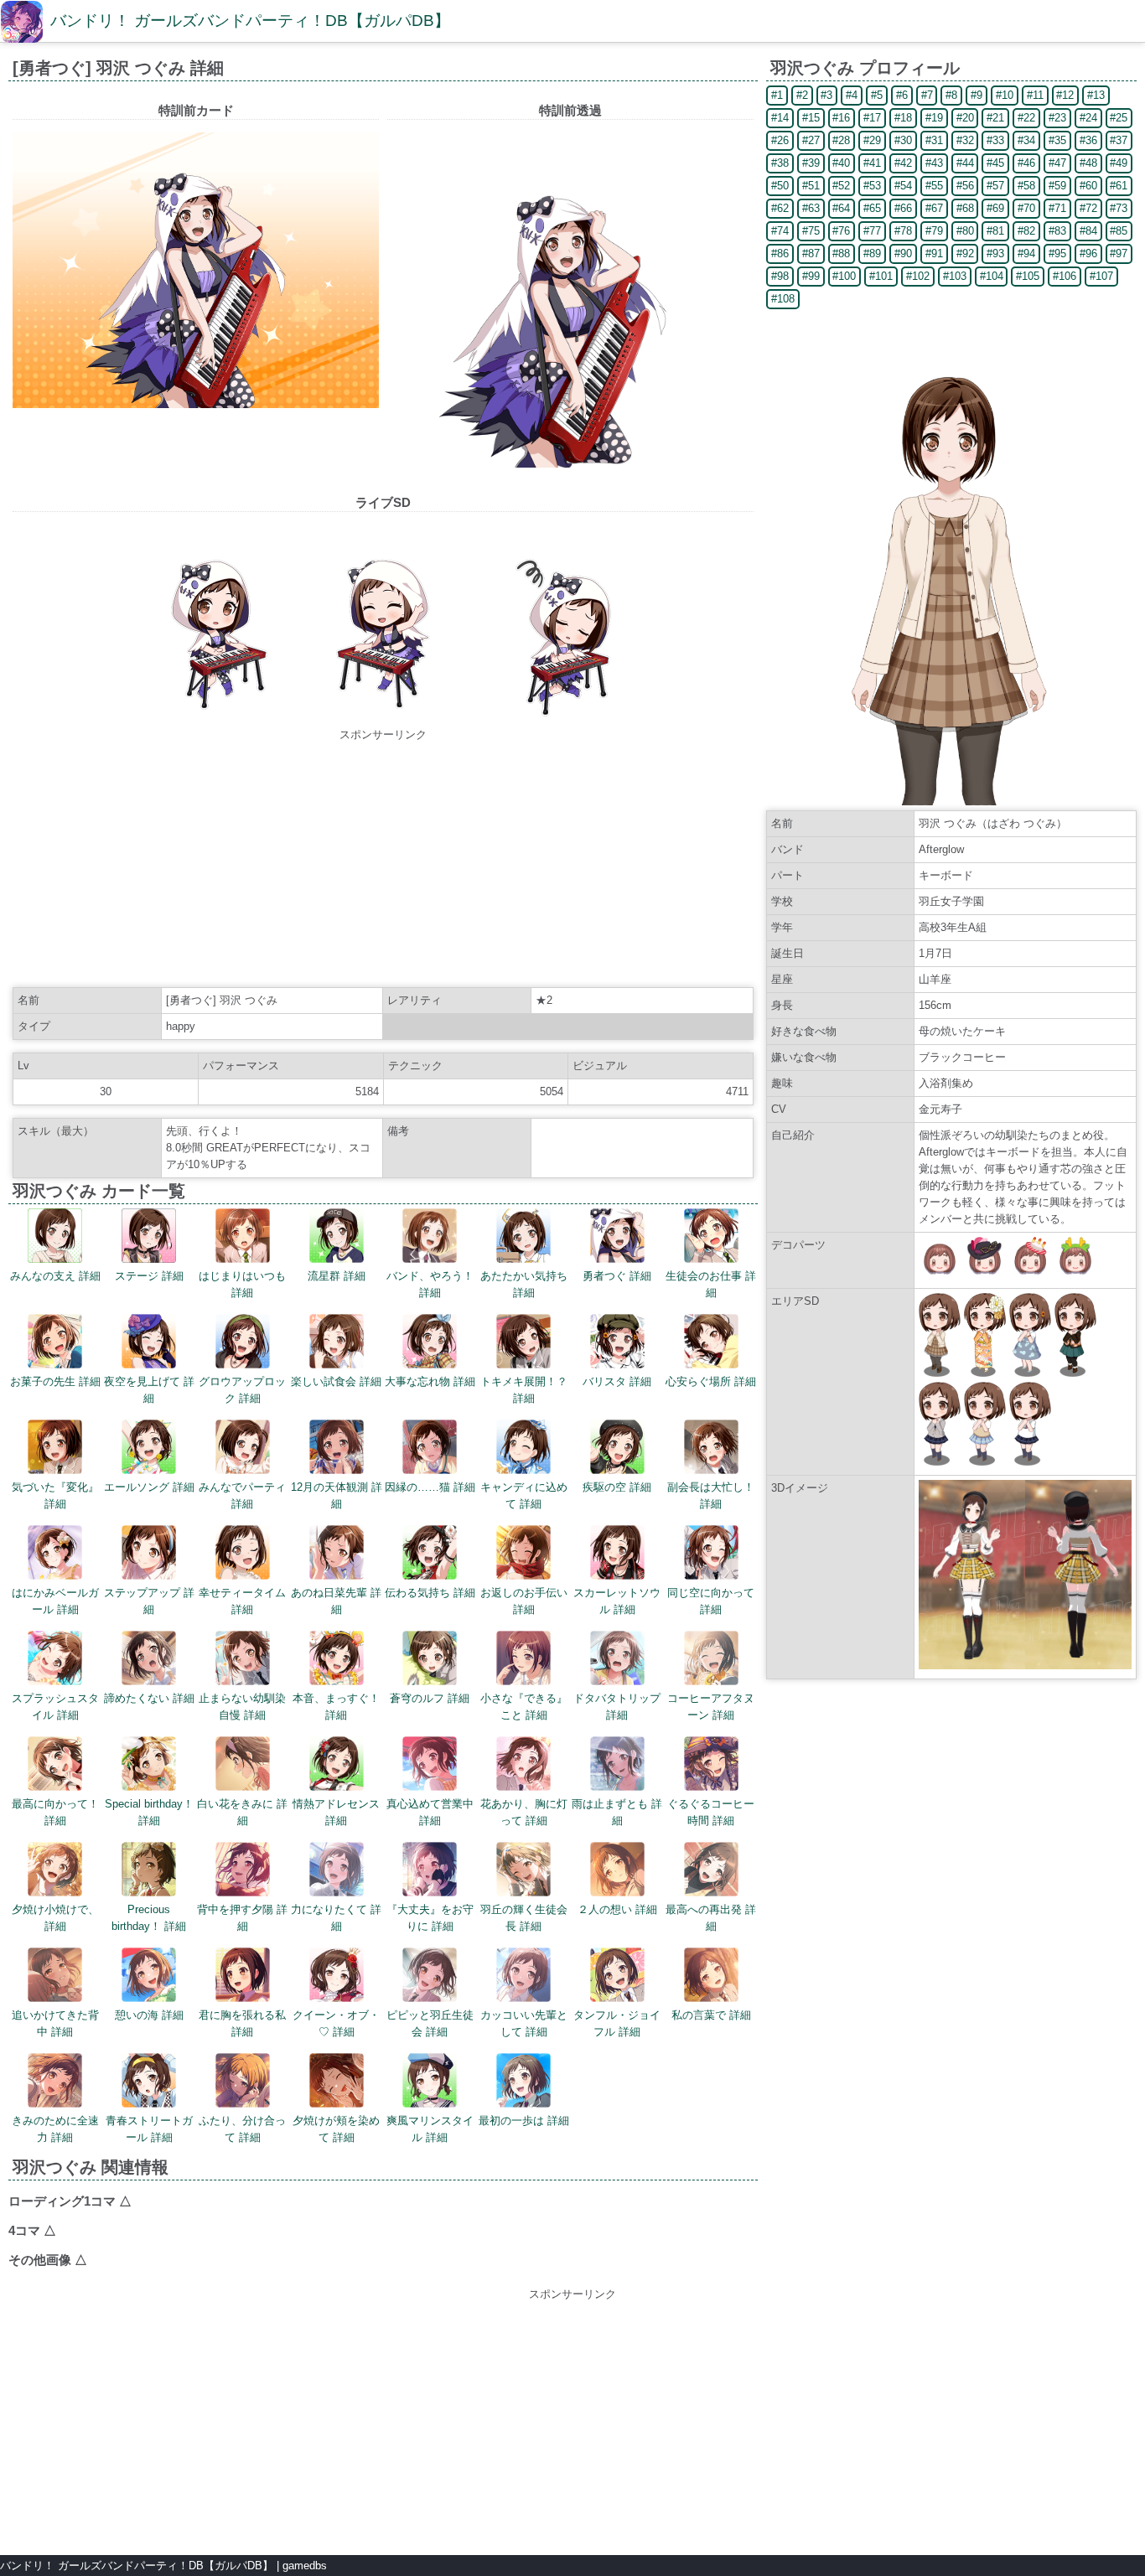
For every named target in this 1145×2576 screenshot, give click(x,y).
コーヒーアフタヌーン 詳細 (711, 1707)
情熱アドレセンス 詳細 (336, 1812)
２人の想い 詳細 (617, 1909)
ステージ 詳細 (149, 1276)
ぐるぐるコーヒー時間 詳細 (711, 1812)
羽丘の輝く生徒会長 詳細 (524, 1918)
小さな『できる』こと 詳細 (524, 1707)
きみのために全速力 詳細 (55, 2129)
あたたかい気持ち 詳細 (524, 1284)
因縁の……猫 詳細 (430, 1487)
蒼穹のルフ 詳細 (430, 1698)
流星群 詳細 (337, 1276)
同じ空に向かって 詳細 (711, 1601)
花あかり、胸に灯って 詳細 (524, 1812)
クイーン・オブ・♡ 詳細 (336, 2023)
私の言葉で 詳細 (711, 2015)
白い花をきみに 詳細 (242, 1812)
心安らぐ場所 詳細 (711, 1381)
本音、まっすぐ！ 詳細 (336, 1707)
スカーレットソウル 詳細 (617, 1601)
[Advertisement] (383, 861)
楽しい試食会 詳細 (336, 1381)
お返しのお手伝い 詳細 (524, 1601)
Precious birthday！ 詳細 (149, 1918)
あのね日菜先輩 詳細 (336, 1601)
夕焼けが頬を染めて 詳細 (336, 2129)
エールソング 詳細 (149, 1487)
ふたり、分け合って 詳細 (242, 2129)
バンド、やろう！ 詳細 (430, 1284)
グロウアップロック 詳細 (242, 1390)
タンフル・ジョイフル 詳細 (617, 2023)
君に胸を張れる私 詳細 (242, 2023)
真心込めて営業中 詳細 (430, 1812)
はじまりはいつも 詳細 (242, 1284)
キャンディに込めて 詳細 (524, 1495)
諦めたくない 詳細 (149, 1698)
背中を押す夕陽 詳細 (242, 1918)
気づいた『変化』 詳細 (55, 1495)
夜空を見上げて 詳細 (149, 1390)
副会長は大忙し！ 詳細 (711, 1495)
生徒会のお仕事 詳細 (711, 1284)
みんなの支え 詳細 (55, 1276)
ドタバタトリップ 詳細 (617, 1707)
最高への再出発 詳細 (711, 1918)
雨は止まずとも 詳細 (617, 1812)
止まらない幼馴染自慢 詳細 (242, 1707)
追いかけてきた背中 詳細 (55, 2023)
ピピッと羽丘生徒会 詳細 (430, 2023)
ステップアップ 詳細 (149, 1601)
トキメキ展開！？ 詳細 (524, 1390)
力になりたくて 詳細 (336, 1918)
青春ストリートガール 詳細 (149, 2129)
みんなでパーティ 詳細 (242, 1495)
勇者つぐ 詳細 (617, 1276)
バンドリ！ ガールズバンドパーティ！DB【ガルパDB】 (250, 21)
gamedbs (305, 2566)
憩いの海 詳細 (149, 2015)
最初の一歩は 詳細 (524, 2121)
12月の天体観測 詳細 (337, 1495)
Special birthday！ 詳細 (149, 1812)
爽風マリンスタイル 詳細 (430, 2129)
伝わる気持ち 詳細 (430, 1593)
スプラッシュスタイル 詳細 (55, 1707)
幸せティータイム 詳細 (242, 1601)
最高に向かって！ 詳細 (55, 1812)
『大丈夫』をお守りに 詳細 (430, 1918)
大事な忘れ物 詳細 (430, 1381)
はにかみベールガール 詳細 (55, 1601)
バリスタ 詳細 (617, 1381)
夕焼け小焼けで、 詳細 (55, 1918)
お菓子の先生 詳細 (55, 1381)
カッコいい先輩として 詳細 (524, 2023)
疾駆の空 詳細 (617, 1487)
